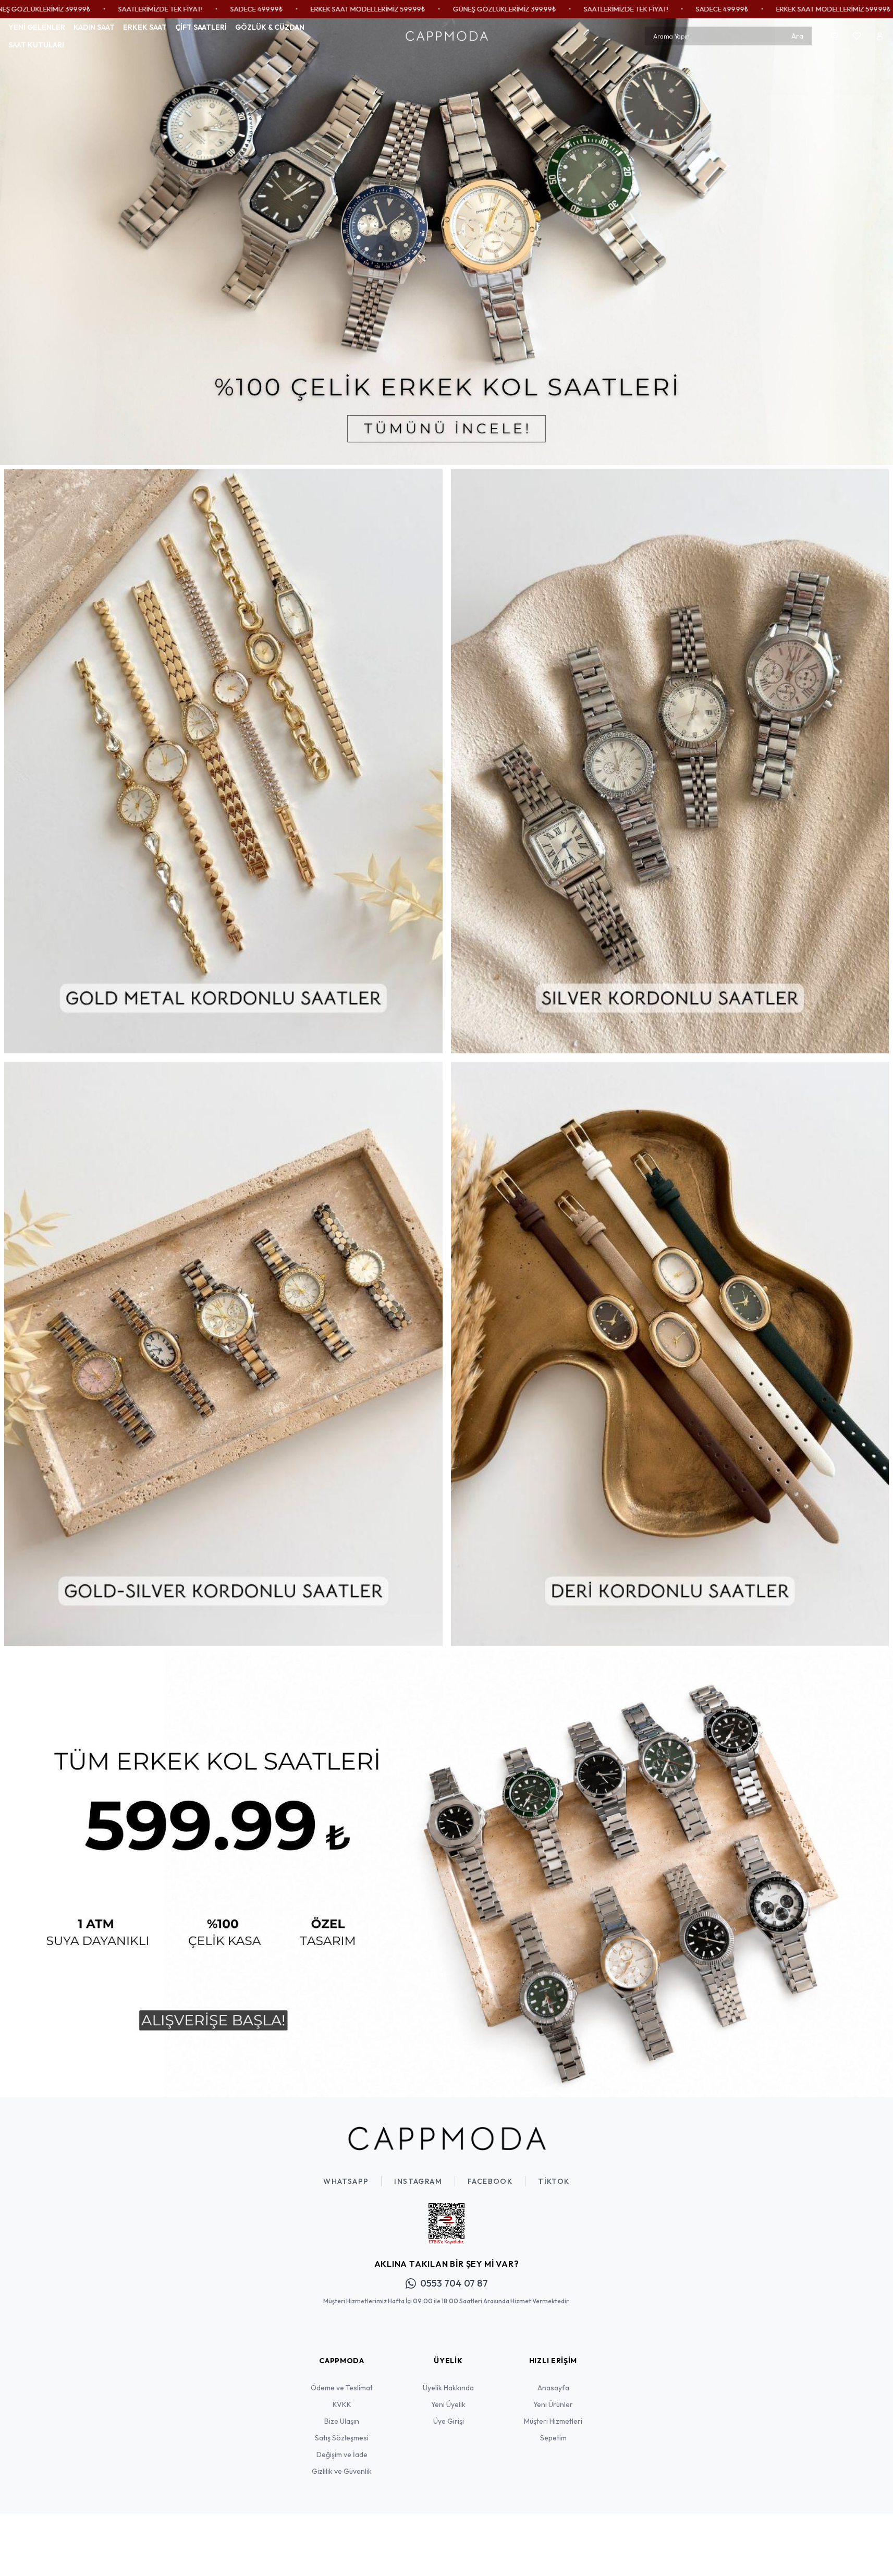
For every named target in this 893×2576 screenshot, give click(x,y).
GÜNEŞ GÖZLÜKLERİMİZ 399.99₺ (339, 9)
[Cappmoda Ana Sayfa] (447, 2138)
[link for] (446, 242)
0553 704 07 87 (454, 2283)
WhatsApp (346, 2181)
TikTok (554, 2181)
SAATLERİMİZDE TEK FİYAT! (460, 9)
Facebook (490, 2181)
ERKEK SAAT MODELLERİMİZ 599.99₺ (202, 9)
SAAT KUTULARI (36, 45)
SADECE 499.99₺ (91, 9)
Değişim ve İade (342, 2455)
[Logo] (447, 36)
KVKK (342, 2404)
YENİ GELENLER (37, 27)
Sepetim (553, 2438)
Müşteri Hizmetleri (553, 2421)
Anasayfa (553, 2388)
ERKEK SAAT (145, 27)
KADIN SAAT (94, 27)
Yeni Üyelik (448, 2404)
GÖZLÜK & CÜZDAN (270, 27)
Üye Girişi (449, 2421)
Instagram (418, 2181)
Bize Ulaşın (342, 2421)
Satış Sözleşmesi (342, 2438)
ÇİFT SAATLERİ (201, 27)
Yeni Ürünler (553, 2404)
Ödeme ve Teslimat (342, 2388)
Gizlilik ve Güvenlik (342, 2471)
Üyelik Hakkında (448, 2388)
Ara (797, 36)
